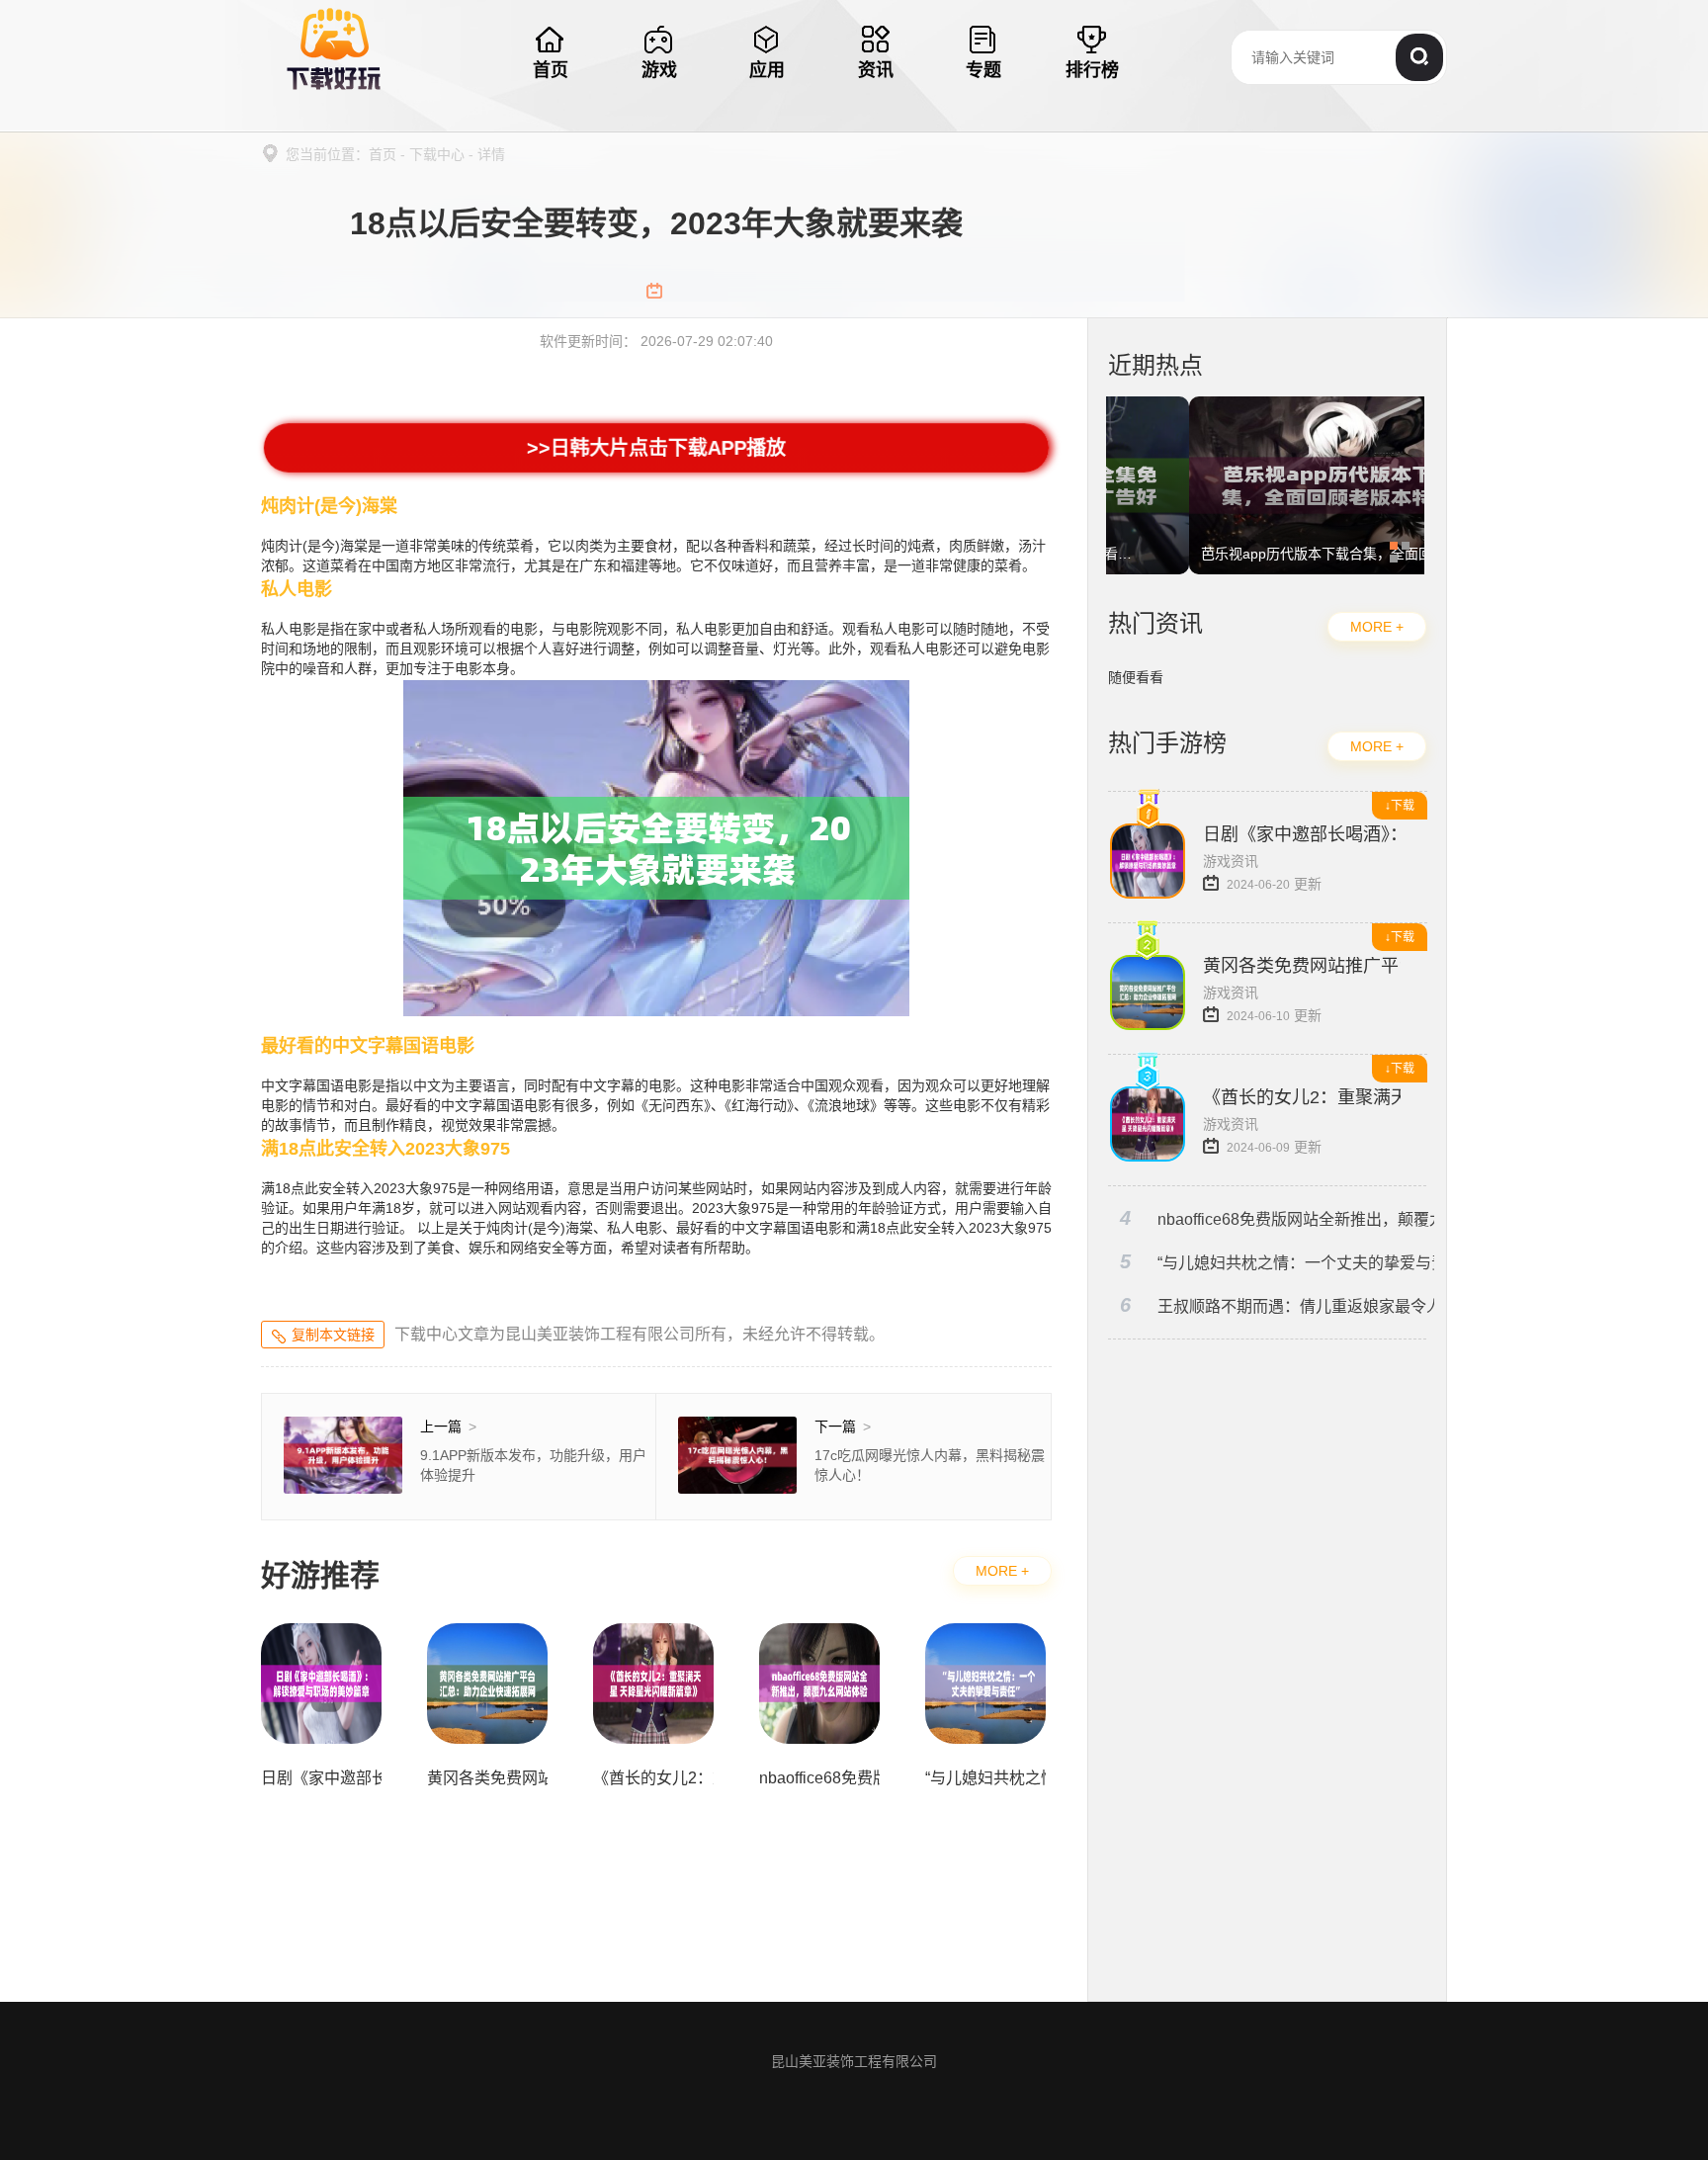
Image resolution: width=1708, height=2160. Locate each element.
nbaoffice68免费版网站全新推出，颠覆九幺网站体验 (1277, 1218)
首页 (383, 154)
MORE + (1002, 1571)
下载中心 (437, 154)
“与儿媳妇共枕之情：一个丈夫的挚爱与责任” (1277, 1262)
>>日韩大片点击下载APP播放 (656, 448)
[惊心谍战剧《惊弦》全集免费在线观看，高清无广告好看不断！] (1265, 406)
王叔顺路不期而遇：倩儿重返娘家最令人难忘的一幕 (1277, 1305)
